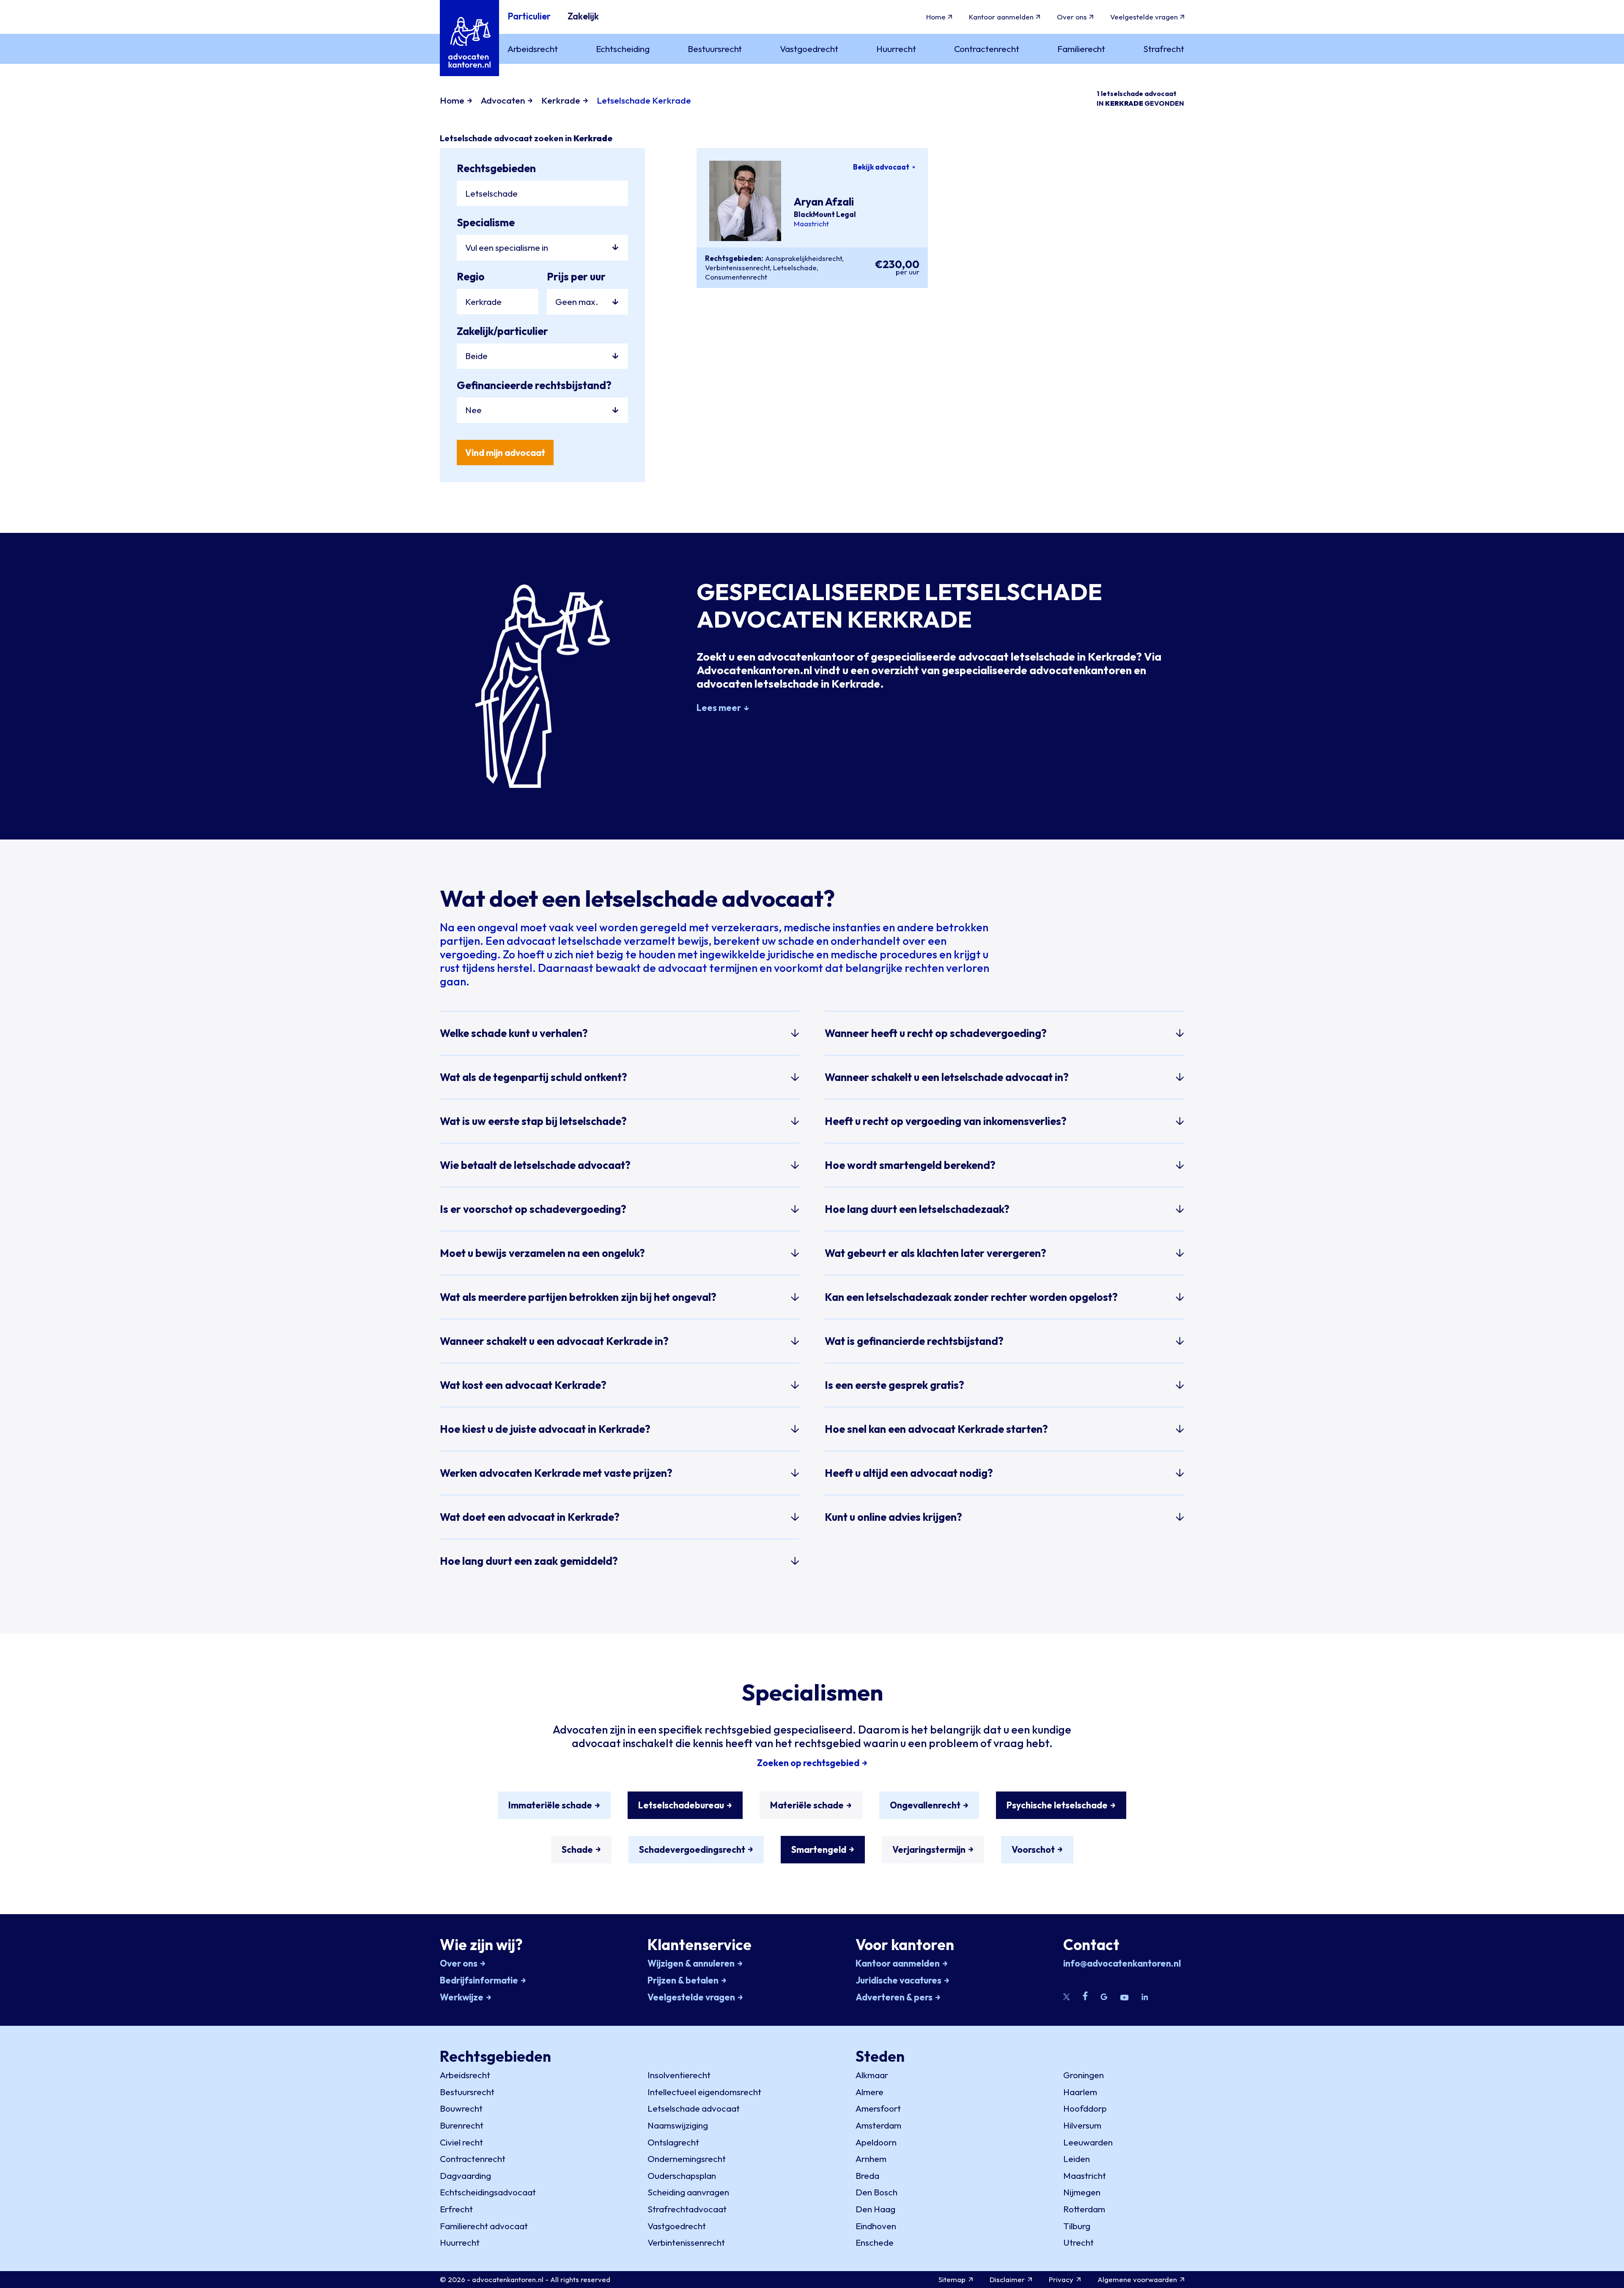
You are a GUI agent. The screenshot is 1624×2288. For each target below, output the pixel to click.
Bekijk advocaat (881, 167)
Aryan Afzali (824, 202)
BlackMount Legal (825, 214)
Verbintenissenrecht (737, 267)
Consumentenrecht (736, 277)
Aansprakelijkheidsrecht (804, 258)
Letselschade (795, 267)
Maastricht (811, 224)
